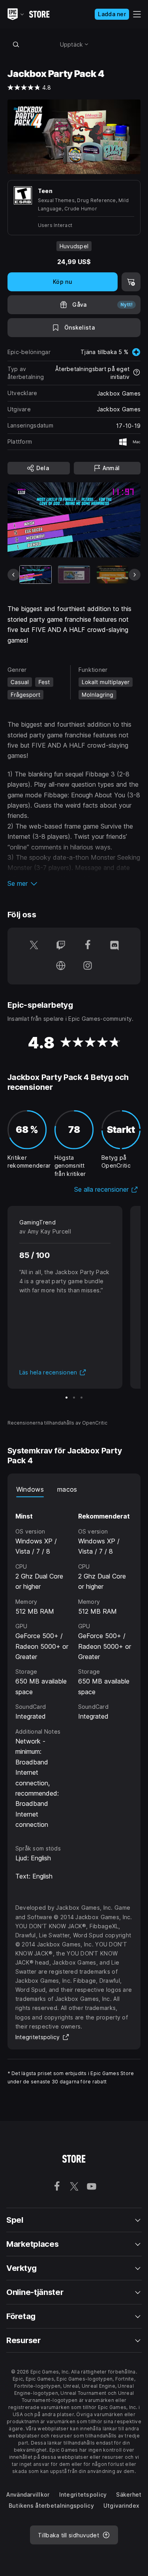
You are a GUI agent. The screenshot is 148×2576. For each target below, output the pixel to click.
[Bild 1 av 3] (67, 1398)
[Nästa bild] (135, 575)
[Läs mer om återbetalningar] (137, 373)
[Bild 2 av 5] (74, 575)
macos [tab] (67, 1489)
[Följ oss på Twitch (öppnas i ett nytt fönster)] (61, 946)
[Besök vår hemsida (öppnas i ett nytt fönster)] (61, 966)
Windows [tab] (30, 1489)
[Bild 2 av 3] (74, 1398)
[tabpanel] (74, 1663)
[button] (74, 883)
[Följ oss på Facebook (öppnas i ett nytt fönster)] (88, 946)
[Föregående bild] (13, 575)
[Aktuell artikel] (36, 575)
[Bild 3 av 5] (112, 575)
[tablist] (74, 1489)
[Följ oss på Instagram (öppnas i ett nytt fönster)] (88, 966)
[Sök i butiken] (16, 44)
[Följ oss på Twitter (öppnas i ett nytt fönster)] (34, 946)
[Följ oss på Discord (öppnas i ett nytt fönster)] (114, 946)
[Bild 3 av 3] (81, 1398)
